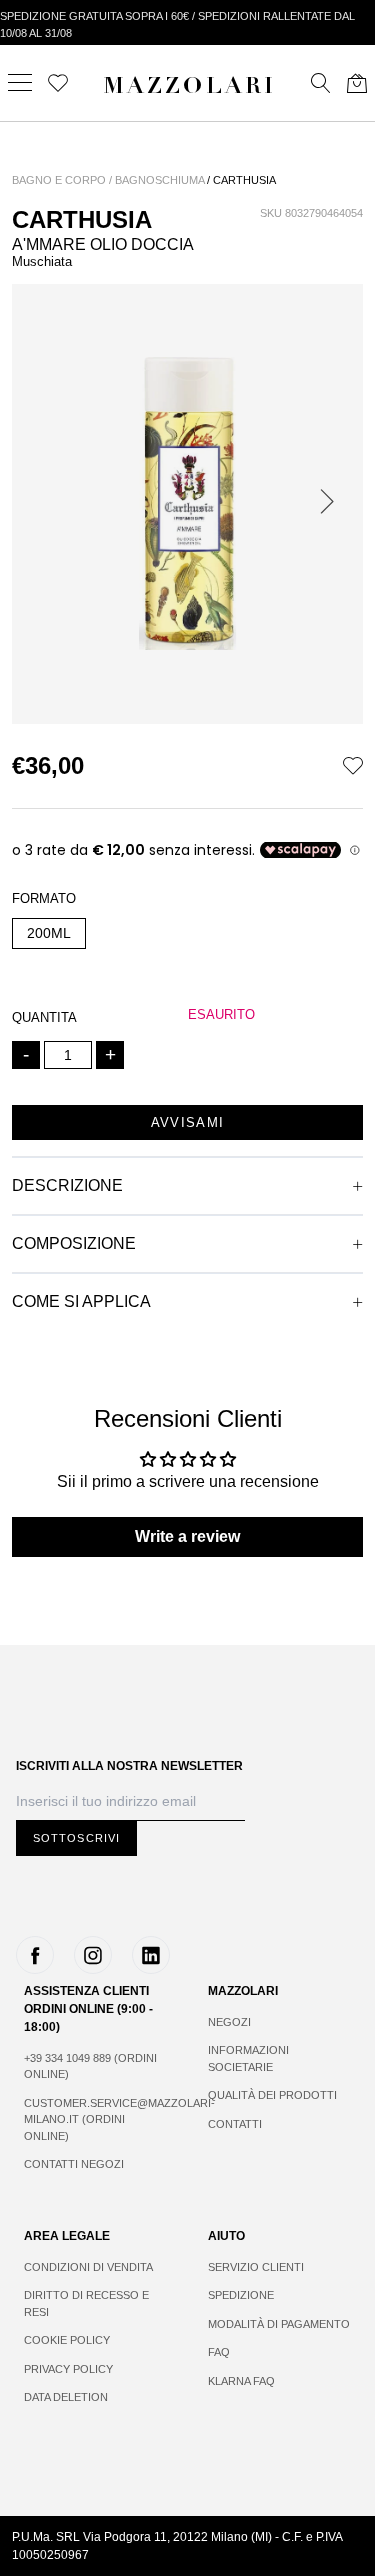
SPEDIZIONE (241, 2295)
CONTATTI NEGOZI (74, 2164)
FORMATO (44, 898)
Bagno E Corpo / (62, 180)
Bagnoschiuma (159, 180)
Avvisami (187, 1122)
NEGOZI (229, 2022)
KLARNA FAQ (241, 2381)
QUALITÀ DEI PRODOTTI (272, 2095)
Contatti (235, 2124)
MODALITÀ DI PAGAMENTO (279, 2324)
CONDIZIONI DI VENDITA (88, 2267)
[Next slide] (331, 504)
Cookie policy (67, 2340)
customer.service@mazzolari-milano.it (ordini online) (96, 2119)
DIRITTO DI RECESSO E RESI (86, 2303)
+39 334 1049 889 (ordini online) (90, 2066)
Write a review (187, 1536)
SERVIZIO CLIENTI (256, 2267)
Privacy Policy (68, 2369)
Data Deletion (66, 2397)
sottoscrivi (76, 1838)
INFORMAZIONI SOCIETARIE (248, 2058)
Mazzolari (190, 88)
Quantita (44, 1017)
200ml (49, 933)
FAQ (219, 2352)
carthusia (244, 180)
